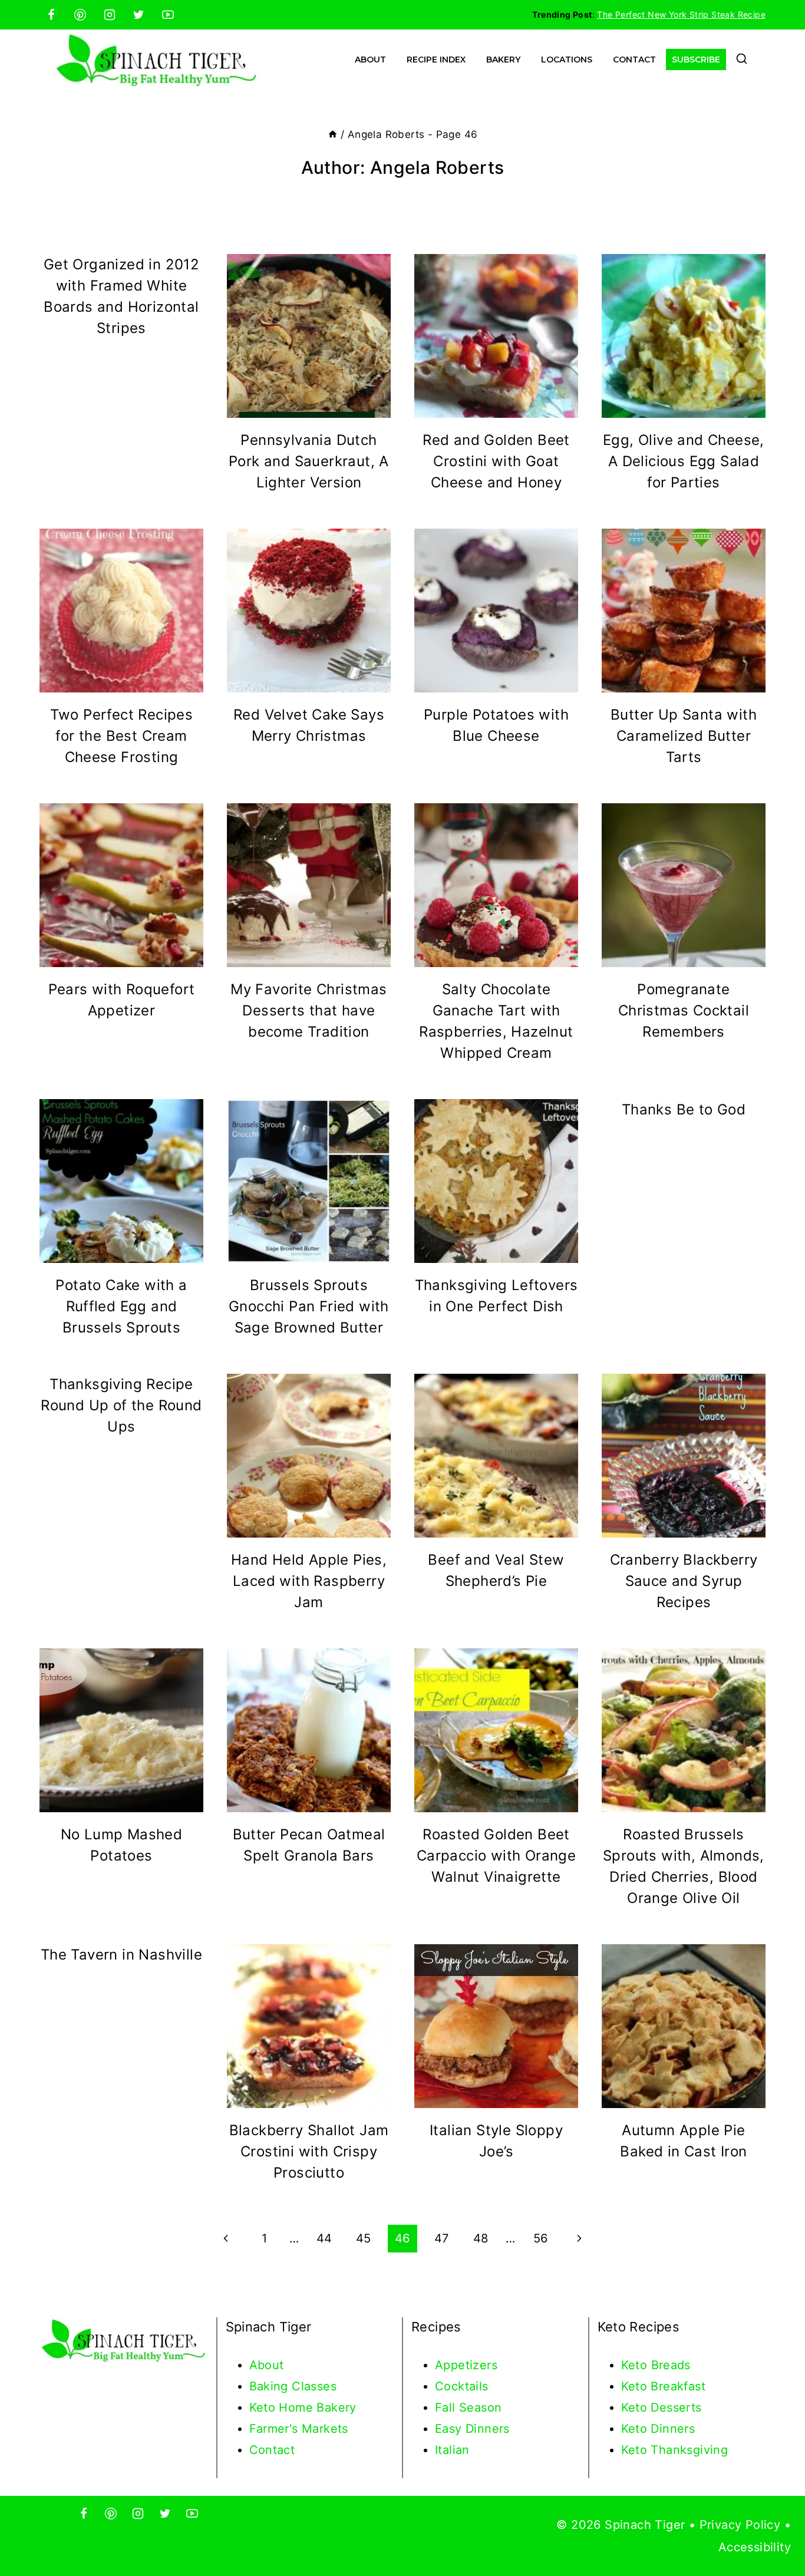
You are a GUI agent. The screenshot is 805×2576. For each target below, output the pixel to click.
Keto (636, 2365)
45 (364, 2238)
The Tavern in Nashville (121, 1955)
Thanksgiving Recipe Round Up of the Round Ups (121, 1405)
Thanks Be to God (684, 1109)
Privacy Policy (740, 2525)
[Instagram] (110, 15)
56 (541, 2238)
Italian (452, 2450)
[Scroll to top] (776, 2529)
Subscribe (696, 60)
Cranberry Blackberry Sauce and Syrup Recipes (684, 1581)
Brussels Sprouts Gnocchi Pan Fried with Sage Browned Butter (309, 1306)
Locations (567, 60)
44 (324, 2238)
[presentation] (309, 336)
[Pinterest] (80, 15)
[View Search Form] (742, 60)
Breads (671, 2365)
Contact (634, 60)
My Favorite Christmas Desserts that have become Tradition (309, 1010)
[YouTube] (168, 15)
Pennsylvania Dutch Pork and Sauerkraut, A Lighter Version (309, 461)
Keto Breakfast (664, 2386)
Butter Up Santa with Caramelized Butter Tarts (684, 736)
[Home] (333, 134)
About (370, 60)
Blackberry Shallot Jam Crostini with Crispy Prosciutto (309, 2151)
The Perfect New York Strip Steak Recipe (681, 14)
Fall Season (468, 2407)
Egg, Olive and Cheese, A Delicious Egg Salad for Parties (684, 461)
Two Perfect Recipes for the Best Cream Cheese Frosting (122, 736)
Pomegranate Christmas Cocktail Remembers (684, 1010)
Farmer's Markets (299, 2429)
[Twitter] (138, 15)
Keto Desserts (662, 2407)
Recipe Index (436, 60)
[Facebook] (51, 15)
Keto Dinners (658, 2429)
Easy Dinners (472, 2429)
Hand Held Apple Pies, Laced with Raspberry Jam (309, 1581)
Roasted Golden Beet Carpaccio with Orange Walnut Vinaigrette (496, 1856)
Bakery (503, 60)
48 (481, 2238)
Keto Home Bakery (303, 2407)
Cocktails (462, 2386)
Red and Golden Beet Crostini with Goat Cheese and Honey (496, 461)
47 (442, 2238)
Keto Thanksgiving (675, 2450)
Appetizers (466, 2365)
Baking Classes (293, 2386)
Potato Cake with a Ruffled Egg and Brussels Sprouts (121, 1306)
